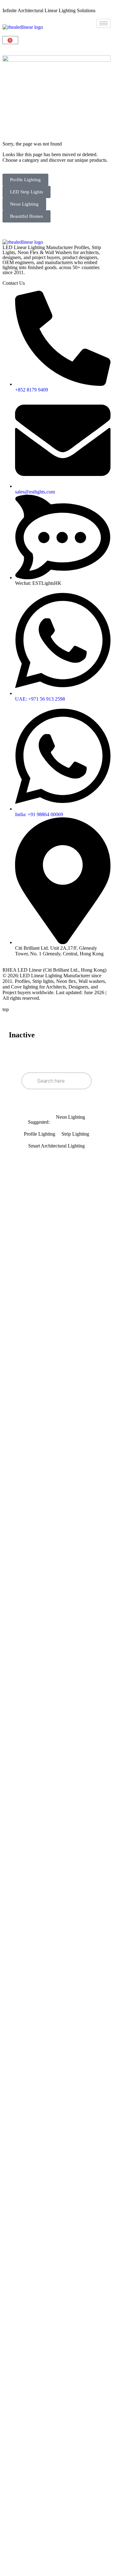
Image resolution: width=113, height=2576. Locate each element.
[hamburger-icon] (103, 23)
